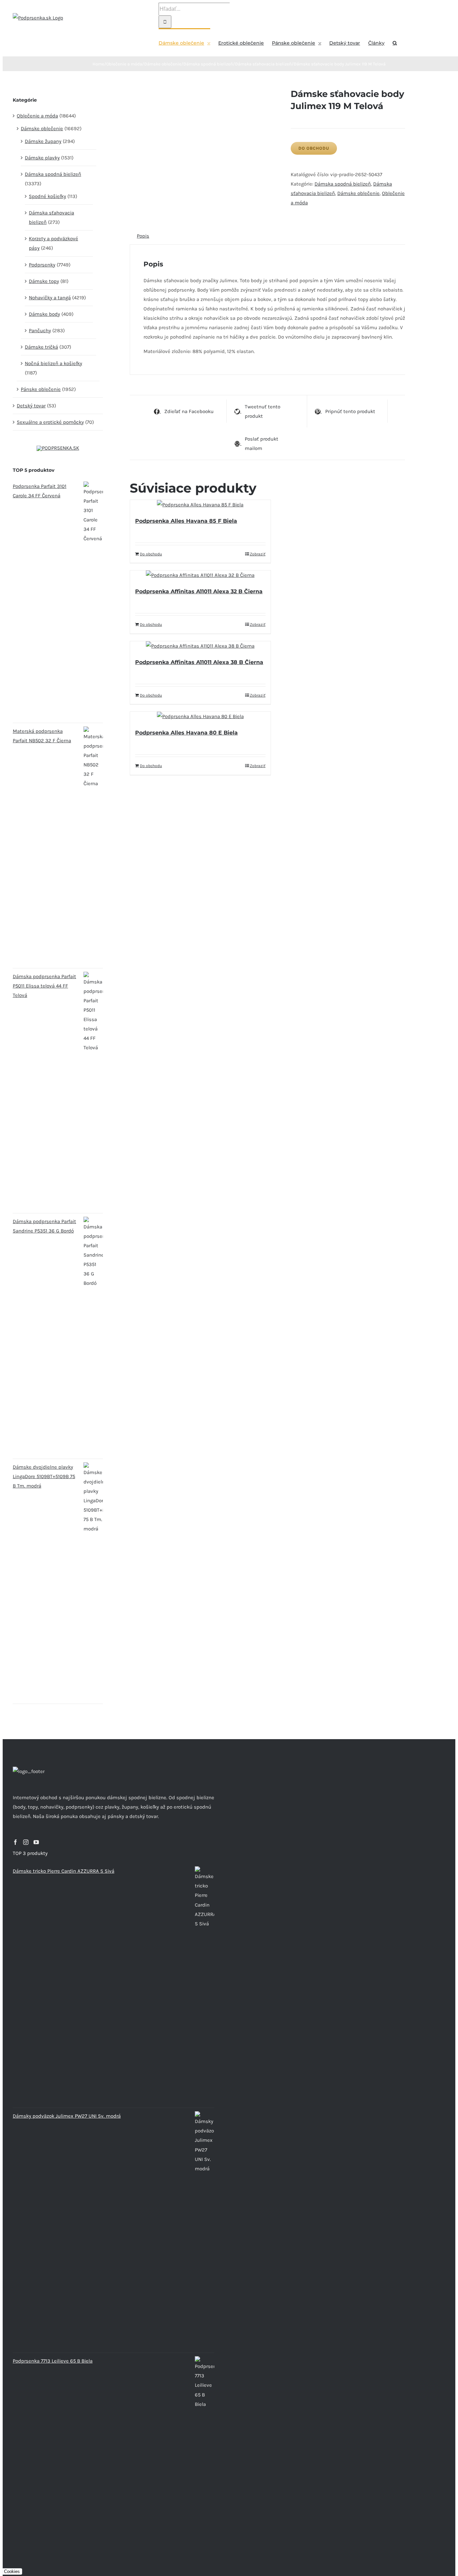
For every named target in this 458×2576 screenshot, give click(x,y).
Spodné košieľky (47, 196)
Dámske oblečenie (358, 193)
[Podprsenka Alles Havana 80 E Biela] (200, 716)
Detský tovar (31, 406)
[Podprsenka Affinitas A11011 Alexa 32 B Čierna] (200, 575)
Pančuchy (40, 331)
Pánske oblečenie (41, 389)
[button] (395, 42)
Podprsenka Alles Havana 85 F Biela (186, 521)
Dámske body (44, 314)
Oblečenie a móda (37, 116)
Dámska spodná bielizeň (343, 184)
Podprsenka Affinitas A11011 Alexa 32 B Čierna (199, 591)
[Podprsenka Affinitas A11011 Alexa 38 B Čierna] (200, 646)
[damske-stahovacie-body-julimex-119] (205, 93)
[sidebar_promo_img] (58, 448)
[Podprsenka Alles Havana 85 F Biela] (200, 505)
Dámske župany (43, 141)
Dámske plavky (42, 158)
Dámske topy (44, 281)
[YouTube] (36, 1842)
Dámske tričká (41, 347)
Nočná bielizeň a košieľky (53, 363)
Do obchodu (314, 148)
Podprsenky (42, 265)
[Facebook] (15, 1842)
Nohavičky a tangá (50, 298)
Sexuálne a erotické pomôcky (50, 422)
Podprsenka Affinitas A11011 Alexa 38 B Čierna (199, 662)
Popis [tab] (143, 236)
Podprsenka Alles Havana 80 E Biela (186, 733)
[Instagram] (26, 1842)
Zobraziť (258, 554)
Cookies (12, 2571)
